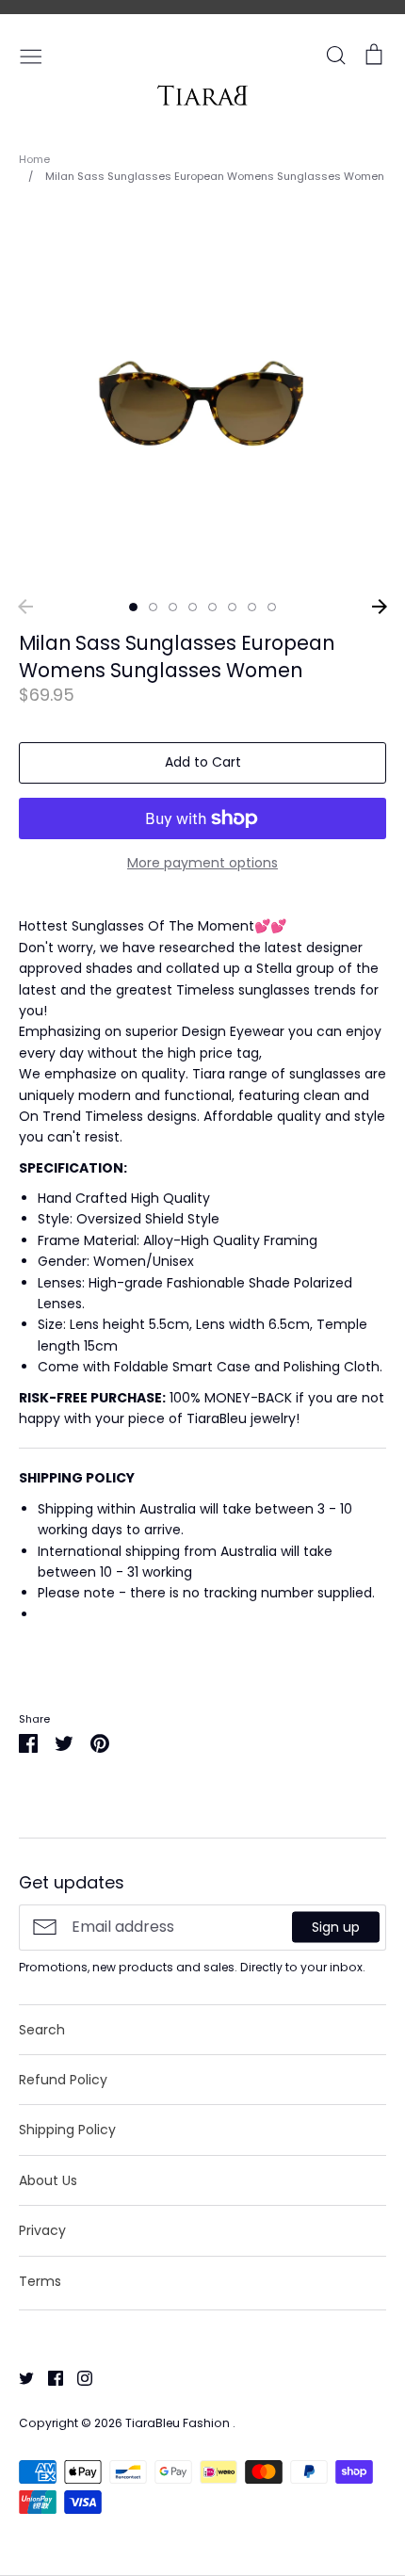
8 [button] (272, 607)
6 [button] (232, 607)
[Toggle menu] (31, 55)
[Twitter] (19, 2377)
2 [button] (153, 607)
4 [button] (193, 607)
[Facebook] (49, 2377)
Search (42, 2030)
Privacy (42, 2230)
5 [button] (212, 607)
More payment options (202, 863)
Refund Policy (63, 2080)
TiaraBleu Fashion (179, 2423)
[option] (202, 397)
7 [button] (252, 607)
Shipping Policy (67, 2130)
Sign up (336, 1927)
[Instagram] (78, 2377)
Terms (40, 2281)
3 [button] (173, 607)
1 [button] (133, 607)
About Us (48, 2180)
